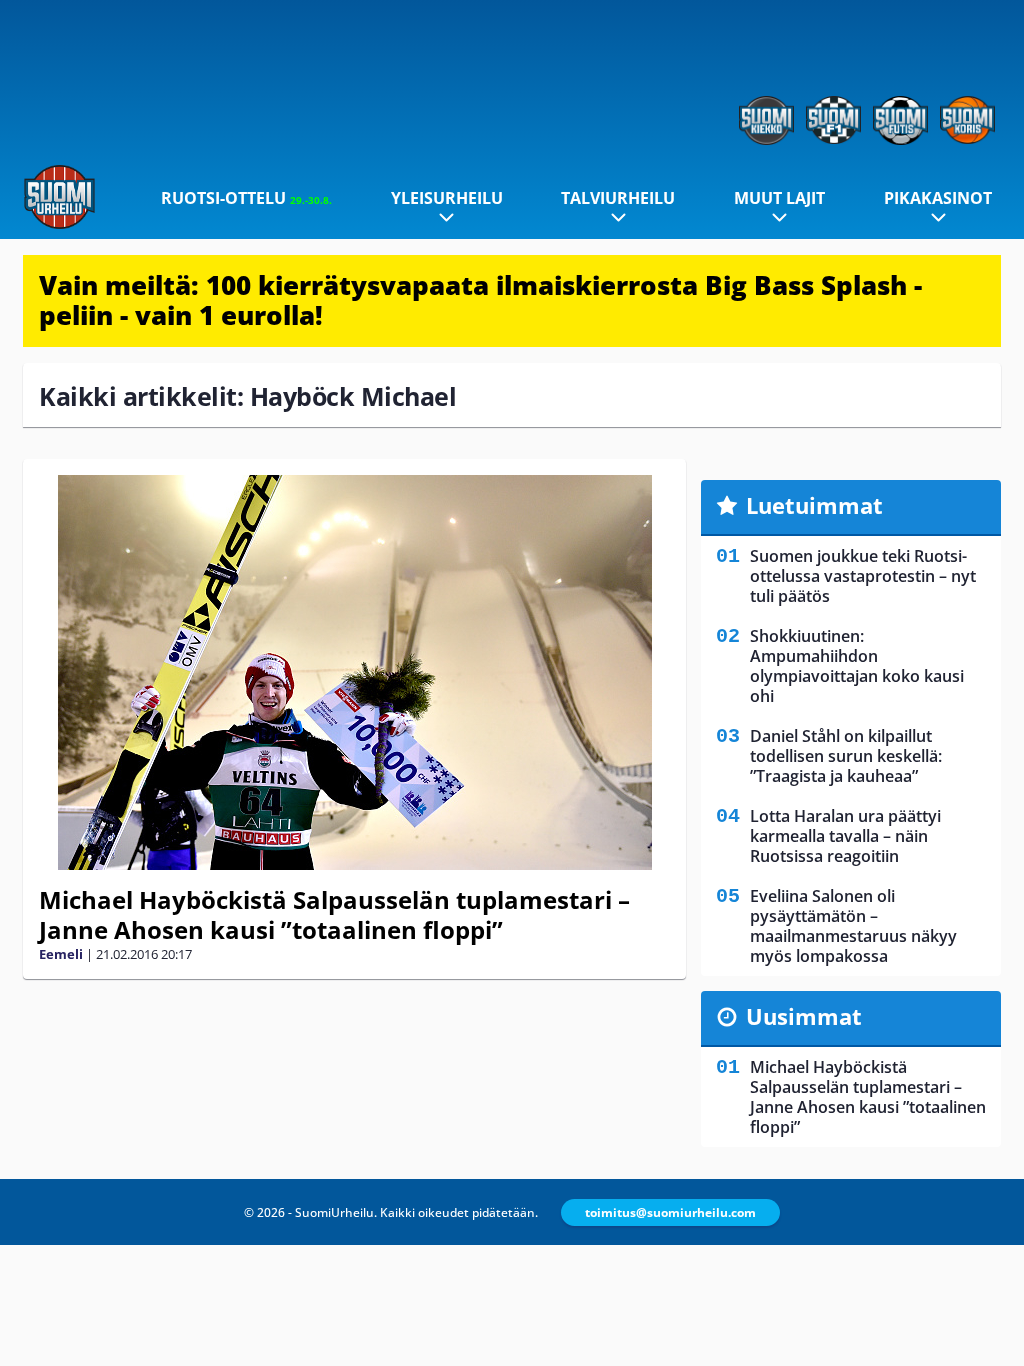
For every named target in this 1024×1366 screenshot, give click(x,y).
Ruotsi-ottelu (246, 198)
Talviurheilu (618, 198)
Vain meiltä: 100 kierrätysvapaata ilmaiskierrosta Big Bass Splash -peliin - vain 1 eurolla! (480, 300)
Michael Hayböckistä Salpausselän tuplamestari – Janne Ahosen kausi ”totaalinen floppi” (334, 914)
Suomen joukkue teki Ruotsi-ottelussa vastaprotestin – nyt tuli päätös (863, 576)
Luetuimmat (814, 505)
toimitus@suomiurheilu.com (670, 1212)
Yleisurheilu (447, 198)
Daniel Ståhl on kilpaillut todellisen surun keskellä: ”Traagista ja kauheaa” (846, 756)
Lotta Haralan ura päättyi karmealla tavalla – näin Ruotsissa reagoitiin (845, 836)
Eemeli (61, 954)
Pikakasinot (938, 198)
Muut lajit (779, 198)
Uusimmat (804, 1016)
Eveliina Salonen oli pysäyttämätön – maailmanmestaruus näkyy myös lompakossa (853, 926)
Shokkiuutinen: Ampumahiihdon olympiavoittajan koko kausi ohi (857, 666)
